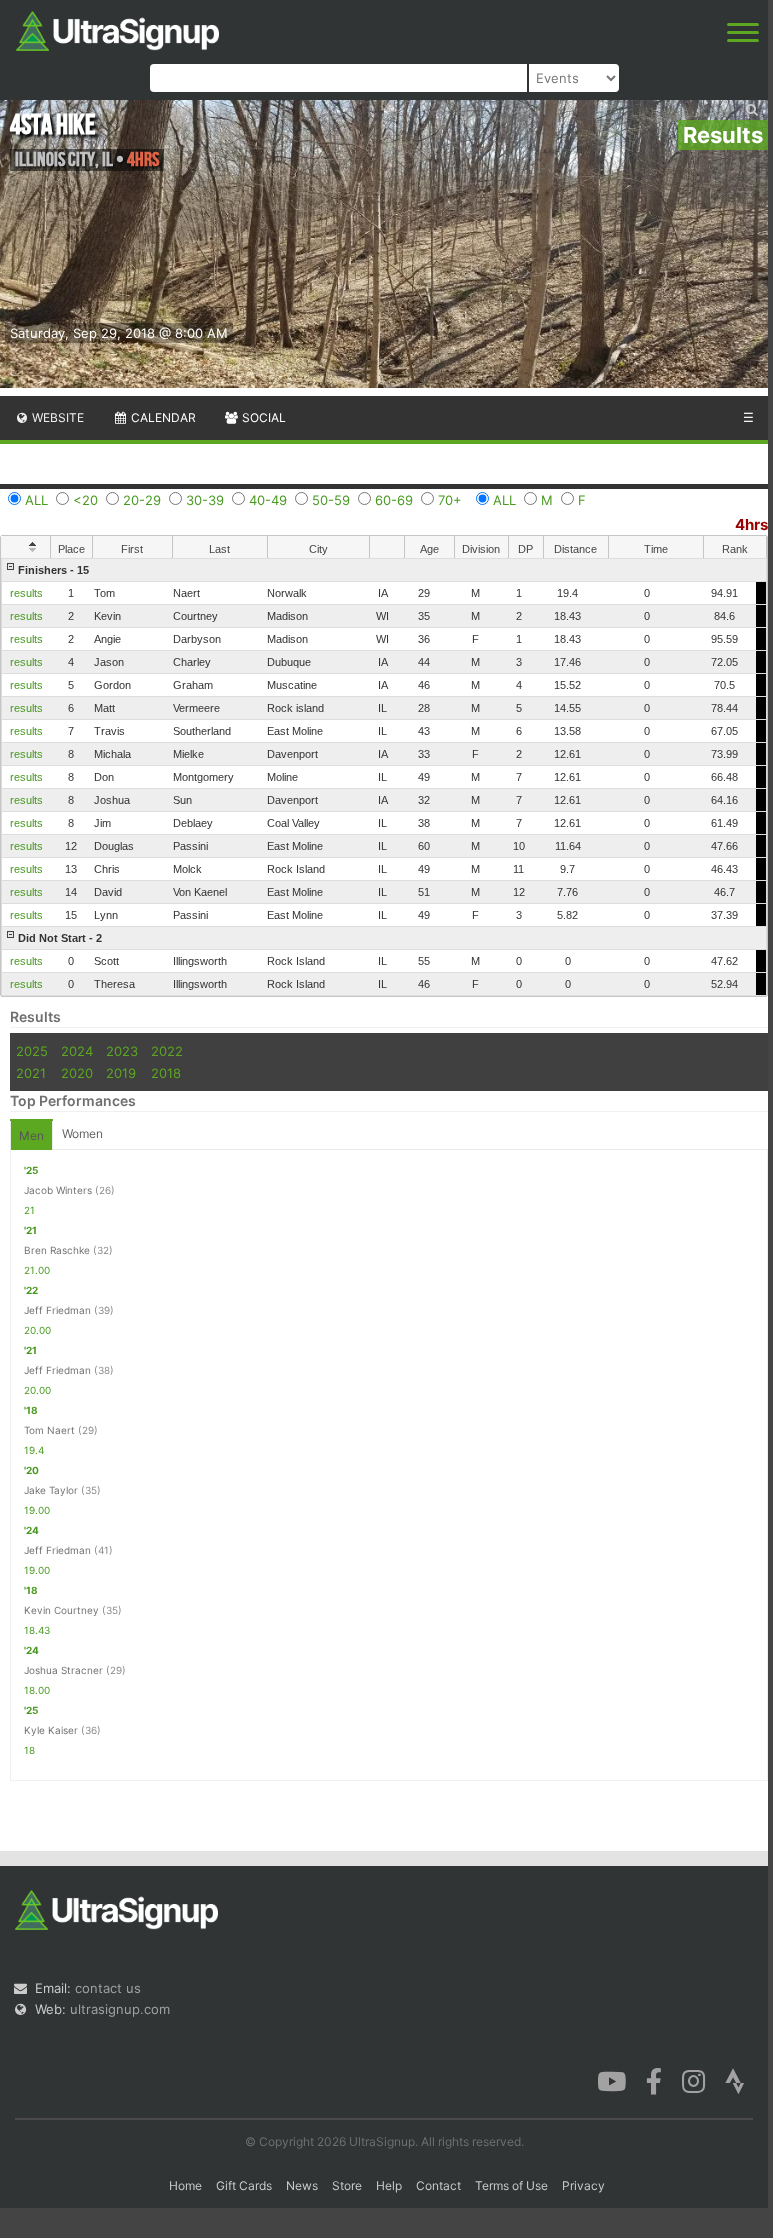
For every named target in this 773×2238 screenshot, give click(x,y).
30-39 (205, 500)
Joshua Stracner (63, 1670)
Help (389, 2185)
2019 (121, 1073)
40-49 (268, 500)
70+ (450, 500)
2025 (32, 1051)
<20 (85, 500)
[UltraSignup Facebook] (654, 2080)
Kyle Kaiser (51, 1730)
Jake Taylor (51, 1490)
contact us (108, 1988)
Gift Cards (244, 2185)
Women (82, 1133)
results (26, 593)
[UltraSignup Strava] (735, 2080)
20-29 (142, 500)
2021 (31, 1073)
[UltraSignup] (117, 29)
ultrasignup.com (120, 2009)
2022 (167, 1051)
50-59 (331, 500)
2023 (122, 1051)
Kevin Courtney (61, 1610)
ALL (36, 500)
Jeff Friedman (57, 1310)
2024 (77, 1051)
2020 (77, 1073)
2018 (166, 1073)
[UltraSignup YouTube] (611, 2080)
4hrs (751, 524)
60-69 (394, 500)
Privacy (583, 2185)
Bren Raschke (57, 1250)
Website (56, 417)
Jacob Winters (58, 1190)
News (302, 2185)
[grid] (384, 777)
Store (347, 2185)
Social (262, 417)
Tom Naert (49, 1430)
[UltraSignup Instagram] (693, 2080)
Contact (438, 2185)
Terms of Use (511, 2185)
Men (31, 1135)
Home (185, 2185)
